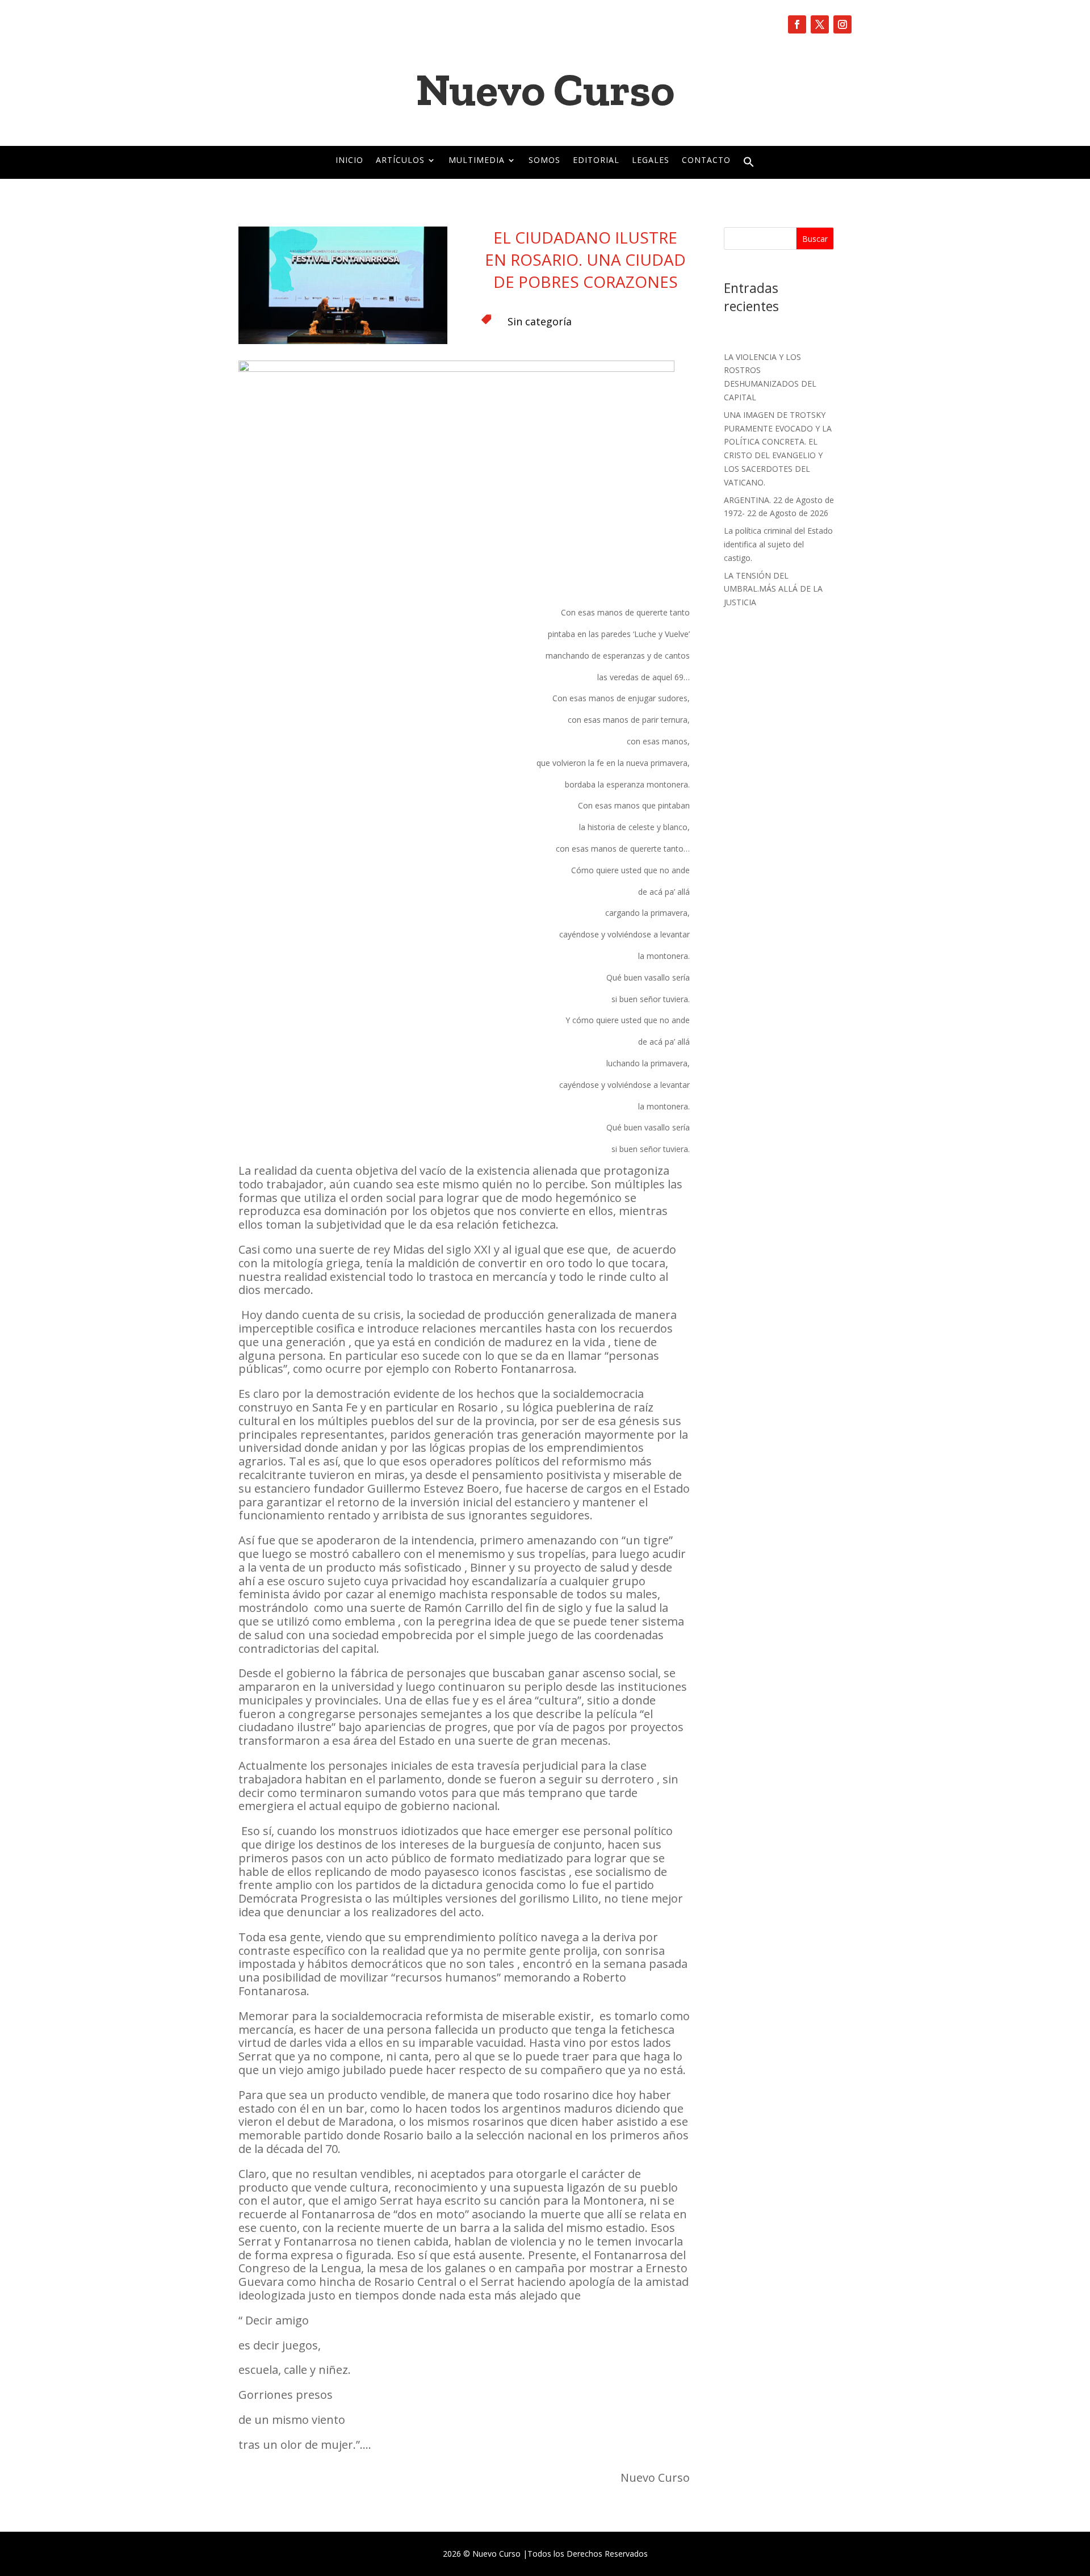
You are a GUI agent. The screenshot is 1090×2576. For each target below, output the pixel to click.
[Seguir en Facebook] (797, 24)
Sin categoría (540, 321)
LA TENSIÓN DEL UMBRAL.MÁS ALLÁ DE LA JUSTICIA (773, 589)
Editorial (596, 161)
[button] (749, 165)
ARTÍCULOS (400, 161)
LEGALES (651, 161)
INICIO (349, 161)
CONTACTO (706, 161)
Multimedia (477, 161)
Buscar (815, 239)
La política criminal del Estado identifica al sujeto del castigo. (778, 544)
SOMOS (544, 161)
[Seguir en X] (820, 24)
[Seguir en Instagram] (842, 24)
